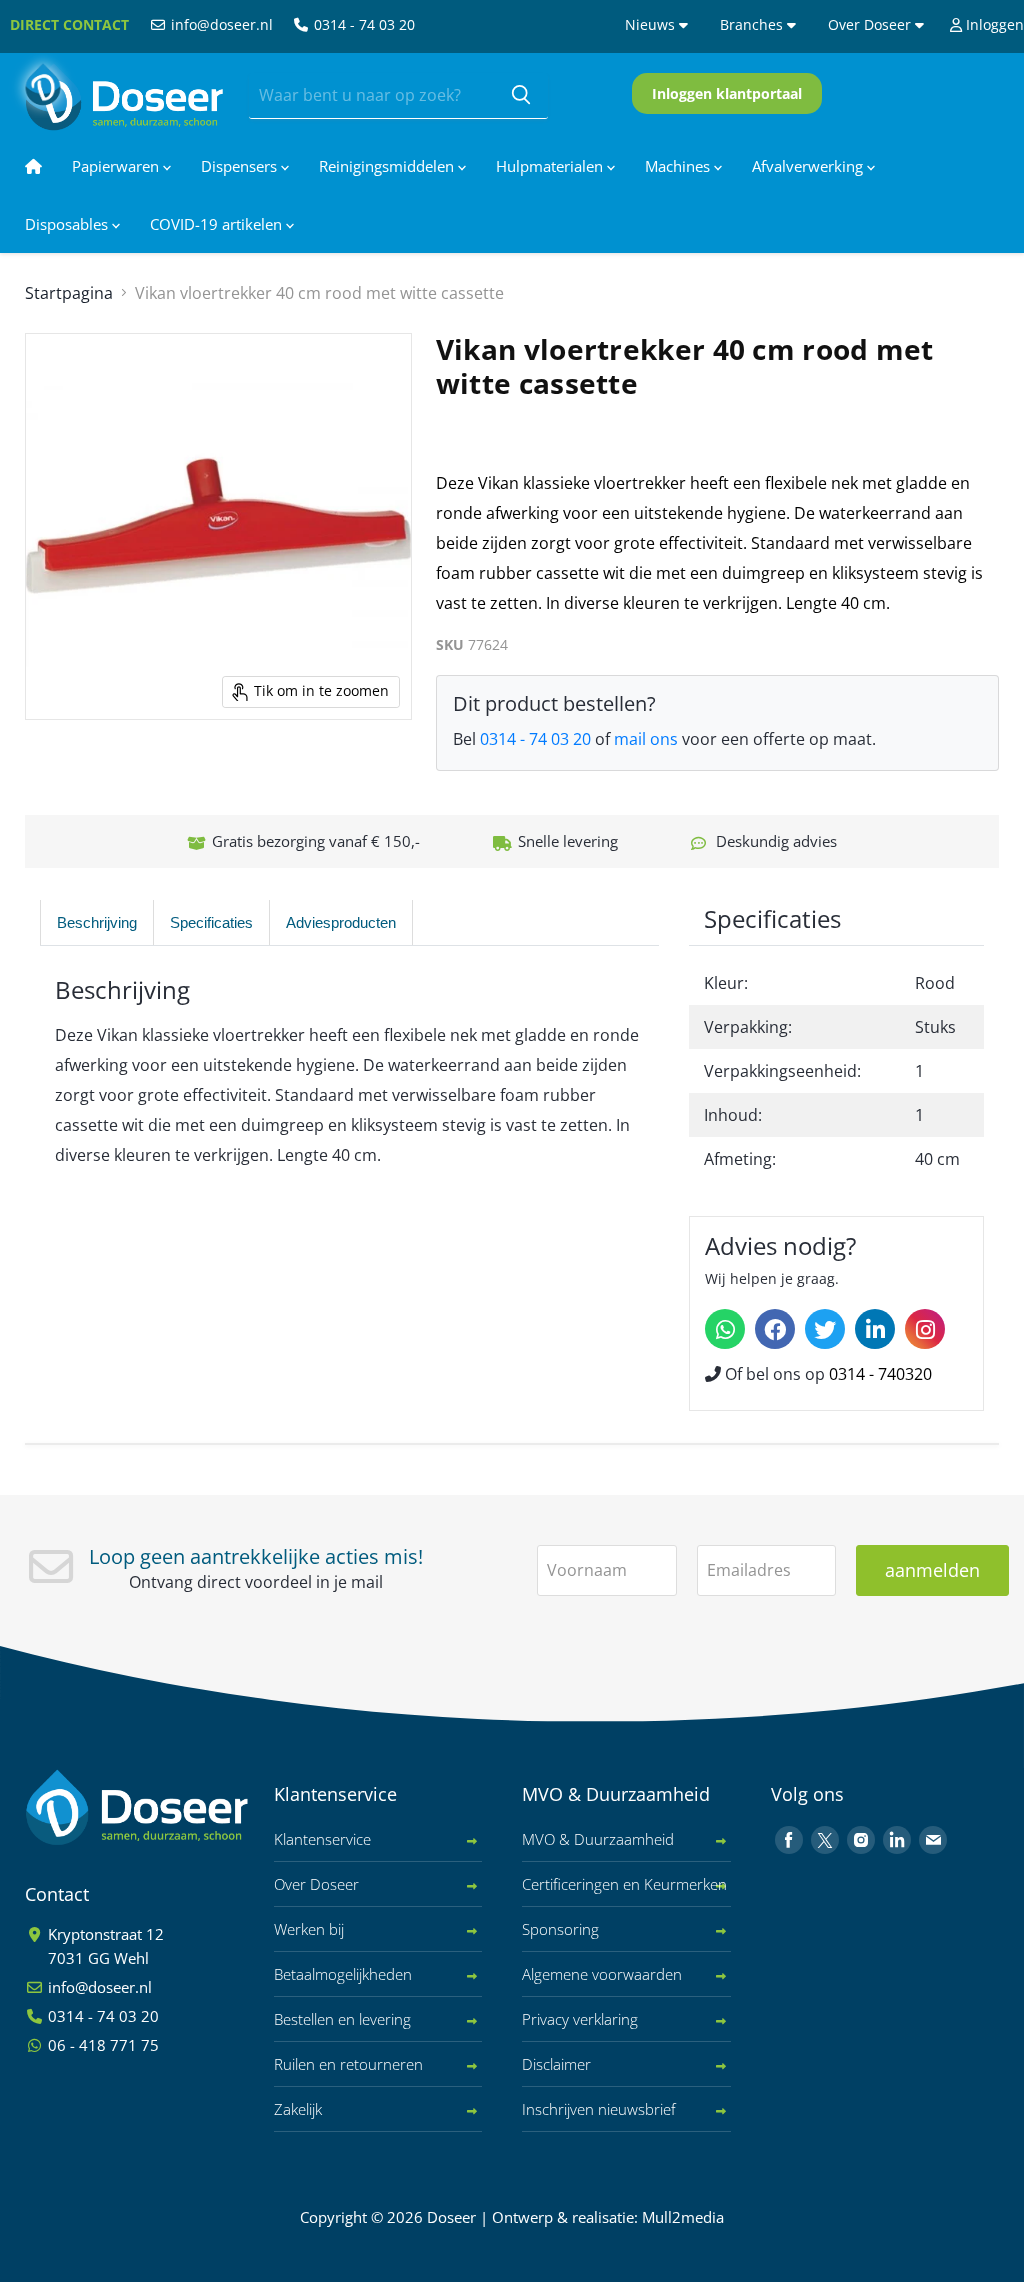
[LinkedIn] (875, 1329)
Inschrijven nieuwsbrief (599, 2109)
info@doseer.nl (220, 24)
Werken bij (309, 1929)
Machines (679, 166)
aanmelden (932, 1570)
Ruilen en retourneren (348, 2064)
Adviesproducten (341, 922)
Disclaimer (556, 2064)
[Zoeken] (521, 96)
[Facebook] (775, 1329)
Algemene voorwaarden (602, 1974)
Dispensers (241, 166)
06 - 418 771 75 (101, 2045)
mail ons (646, 739)
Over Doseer (871, 24)
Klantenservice (322, 1839)
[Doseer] (175, 1807)
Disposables (68, 224)
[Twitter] (825, 1329)
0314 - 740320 (880, 1374)
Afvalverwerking (809, 166)
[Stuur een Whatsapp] (725, 1329)
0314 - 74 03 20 (362, 24)
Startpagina (69, 293)
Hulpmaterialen (551, 166)
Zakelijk (298, 2109)
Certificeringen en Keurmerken (624, 1884)
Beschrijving (97, 922)
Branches (753, 24)
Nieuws (652, 24)
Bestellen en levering (342, 2019)
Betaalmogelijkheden (343, 1974)
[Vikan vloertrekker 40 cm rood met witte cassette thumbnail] (62, 770)
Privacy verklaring (580, 2019)
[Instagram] (925, 1329)
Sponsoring (560, 1929)
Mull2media (683, 2217)
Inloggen (993, 24)
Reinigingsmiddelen (388, 166)
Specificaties (211, 922)
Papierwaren (117, 166)
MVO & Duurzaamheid (598, 1839)
